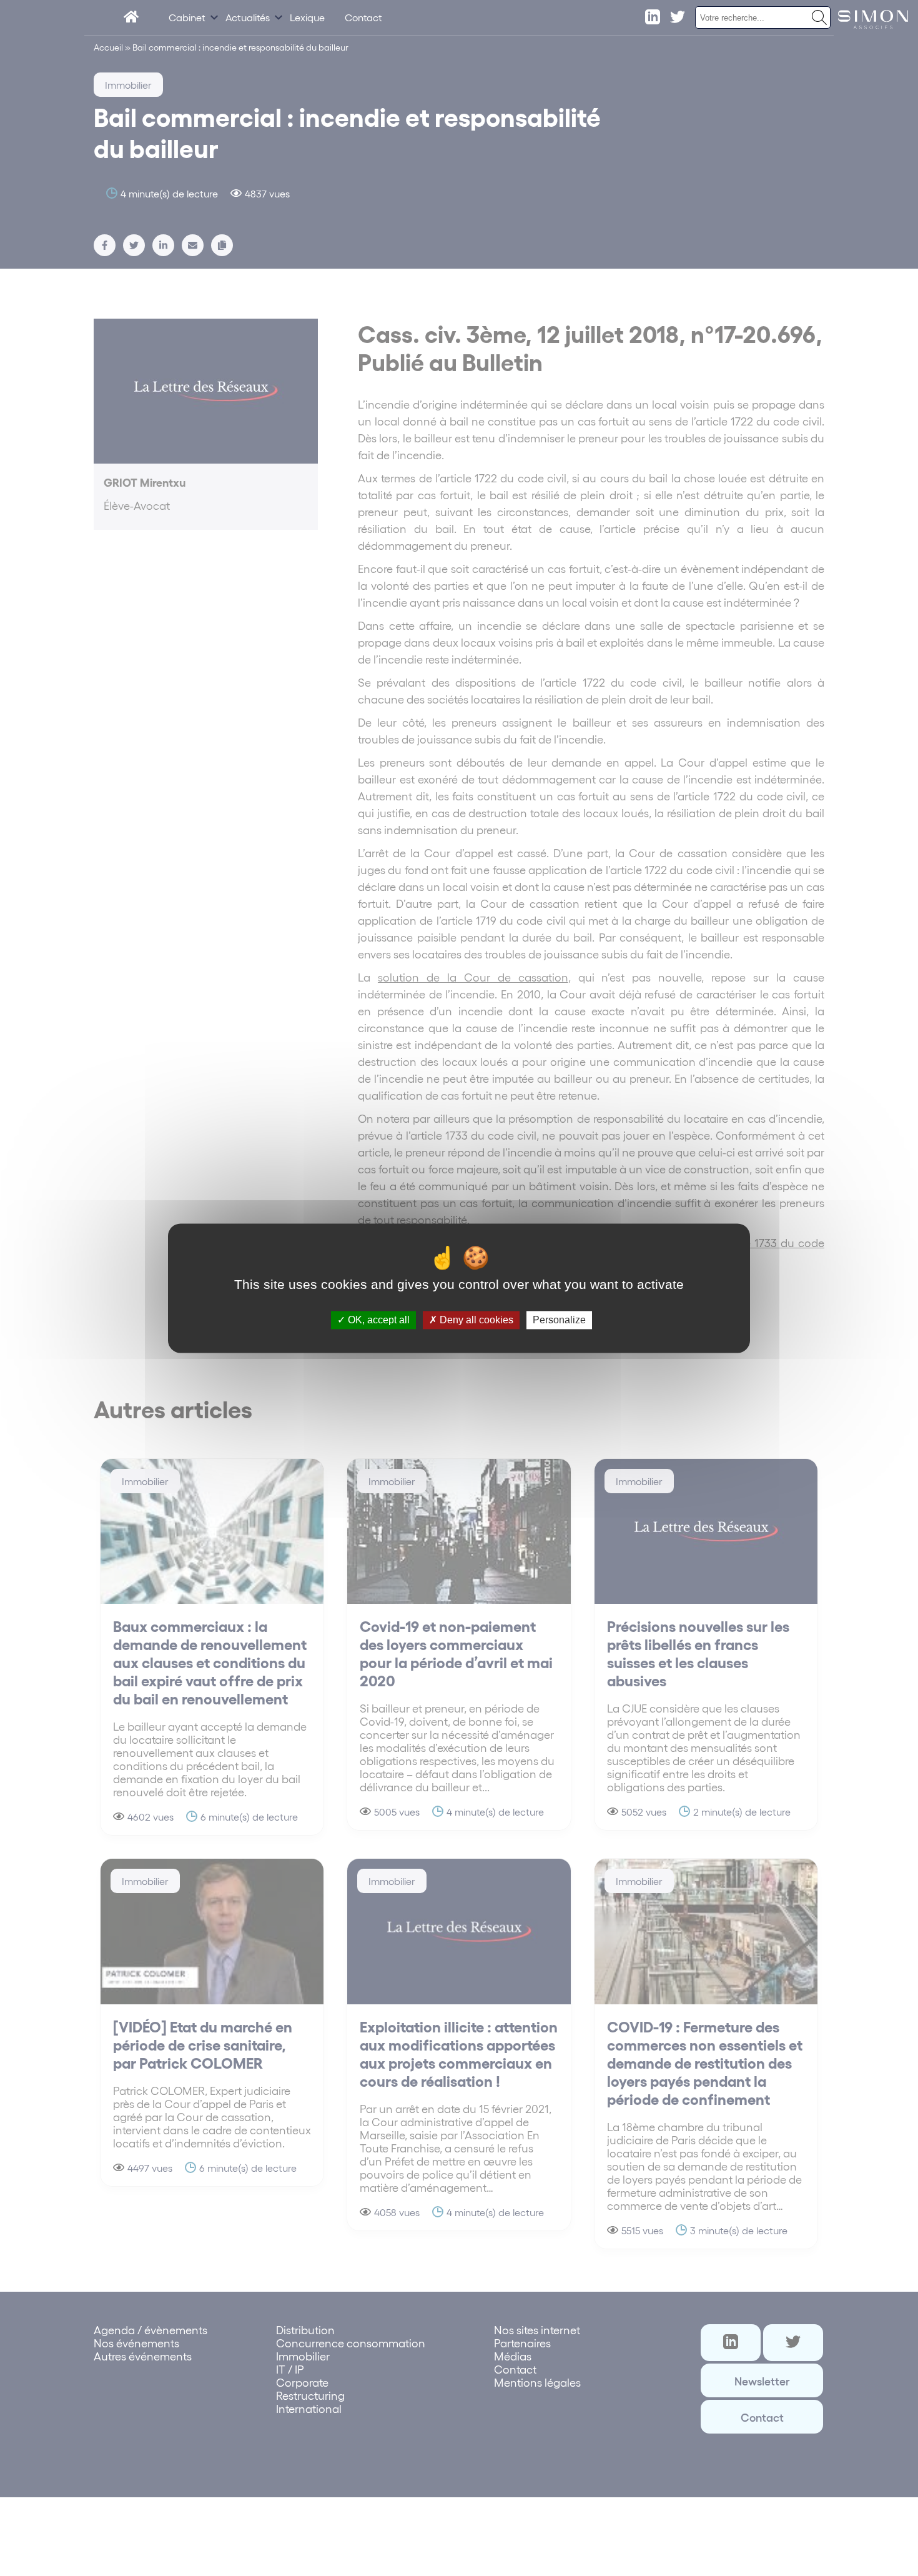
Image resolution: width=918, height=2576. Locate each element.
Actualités (248, 17)
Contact (363, 17)
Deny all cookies (475, 1320)
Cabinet (187, 17)
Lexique (307, 17)
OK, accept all (378, 1320)
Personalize (559, 1320)
